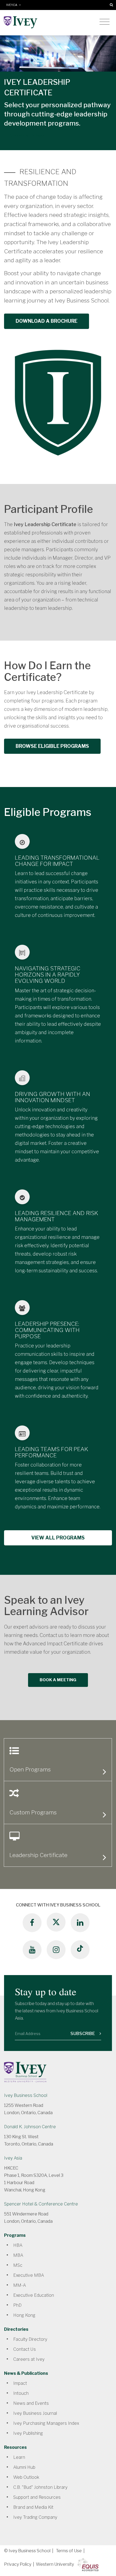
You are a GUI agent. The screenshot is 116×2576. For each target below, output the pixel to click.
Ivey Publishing (28, 2433)
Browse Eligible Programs (52, 746)
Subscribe (83, 2034)
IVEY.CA (13, 5)
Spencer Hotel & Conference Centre (41, 2204)
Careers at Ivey (29, 2359)
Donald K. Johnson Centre (30, 2127)
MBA (18, 2255)
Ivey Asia (13, 2158)
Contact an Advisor (27, 135)
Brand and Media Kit (33, 2507)
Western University (55, 2564)
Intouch (21, 2393)
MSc (18, 2265)
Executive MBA (29, 2275)
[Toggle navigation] (105, 22)
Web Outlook (26, 2477)
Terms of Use (69, 2551)
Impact (20, 2383)
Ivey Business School (26, 2095)
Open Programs (30, 1769)
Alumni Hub (24, 2467)
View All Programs (58, 1538)
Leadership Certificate (38, 1855)
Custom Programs (33, 1812)
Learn (19, 2457)
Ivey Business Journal (35, 2413)
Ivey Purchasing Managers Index (46, 2423)
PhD (17, 2305)
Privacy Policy (18, 2564)
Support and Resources (37, 2497)
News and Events (31, 2403)
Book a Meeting (58, 1680)
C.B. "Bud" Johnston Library (40, 2487)
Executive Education (34, 2295)
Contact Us (25, 2349)
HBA (18, 2245)
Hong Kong (24, 2315)
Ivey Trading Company (35, 2517)
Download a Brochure (47, 321)
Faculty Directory (30, 2339)
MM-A (20, 2285)
